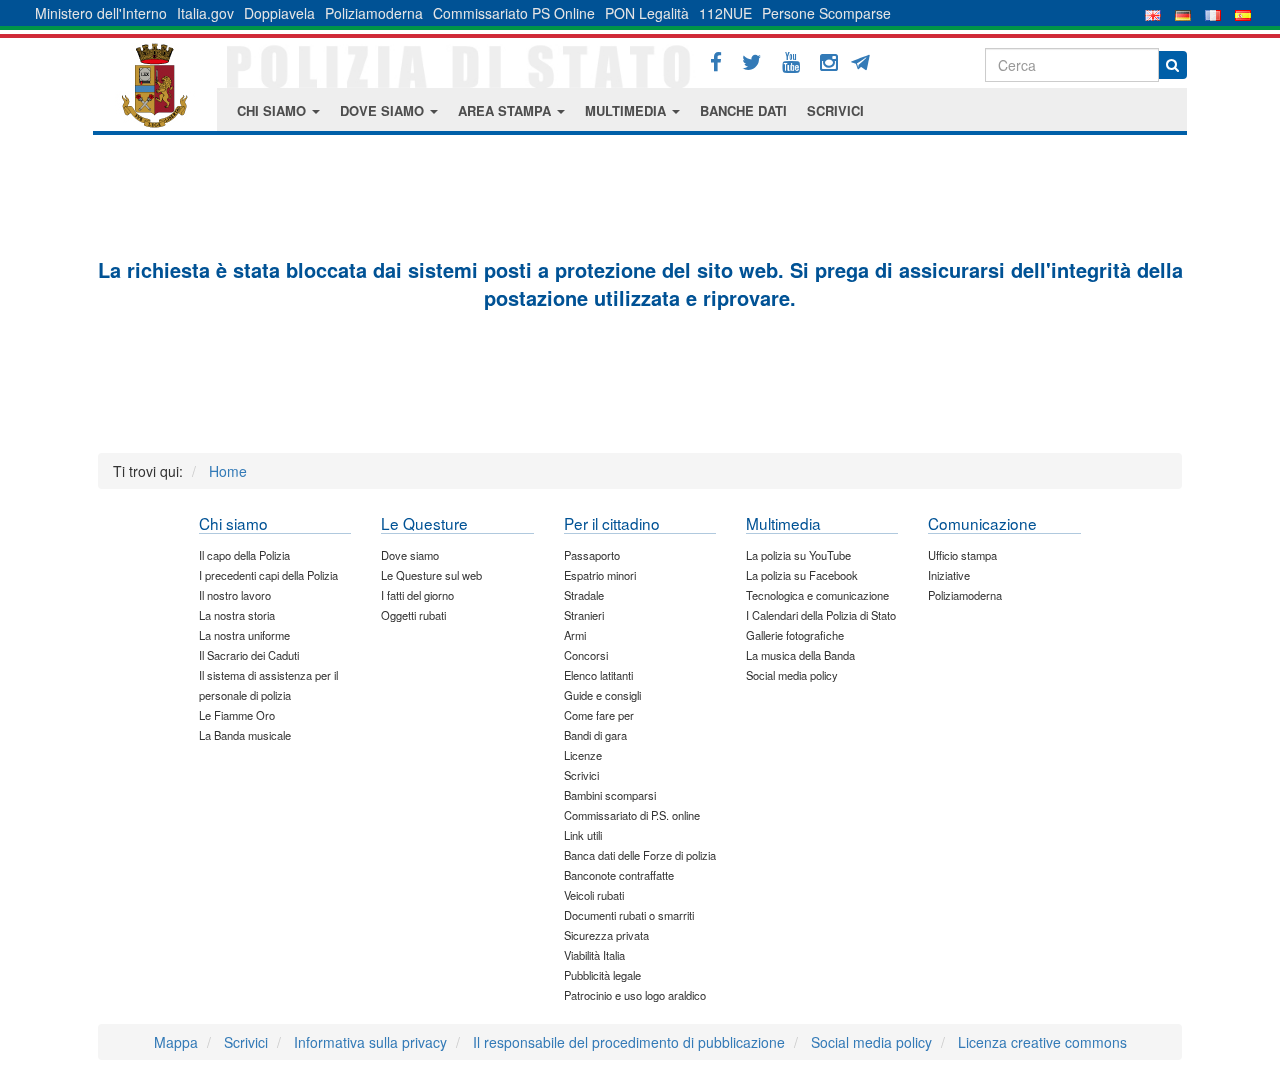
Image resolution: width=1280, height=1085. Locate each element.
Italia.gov (205, 13)
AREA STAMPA (506, 110)
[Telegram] (867, 60)
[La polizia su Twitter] (752, 62)
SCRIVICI (835, 110)
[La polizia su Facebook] (716, 62)
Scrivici (246, 1042)
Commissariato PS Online (514, 13)
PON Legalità (647, 13)
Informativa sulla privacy (370, 1042)
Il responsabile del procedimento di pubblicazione (629, 1042)
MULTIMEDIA (627, 110)
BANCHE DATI (743, 110)
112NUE (725, 13)
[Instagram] (829, 62)
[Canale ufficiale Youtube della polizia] (791, 62)
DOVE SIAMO (384, 110)
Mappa (176, 1042)
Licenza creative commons (1042, 1042)
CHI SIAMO (273, 110)
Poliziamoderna (374, 13)
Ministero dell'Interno (101, 13)
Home (228, 471)
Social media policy (871, 1042)
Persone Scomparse (826, 13)
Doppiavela (279, 13)
